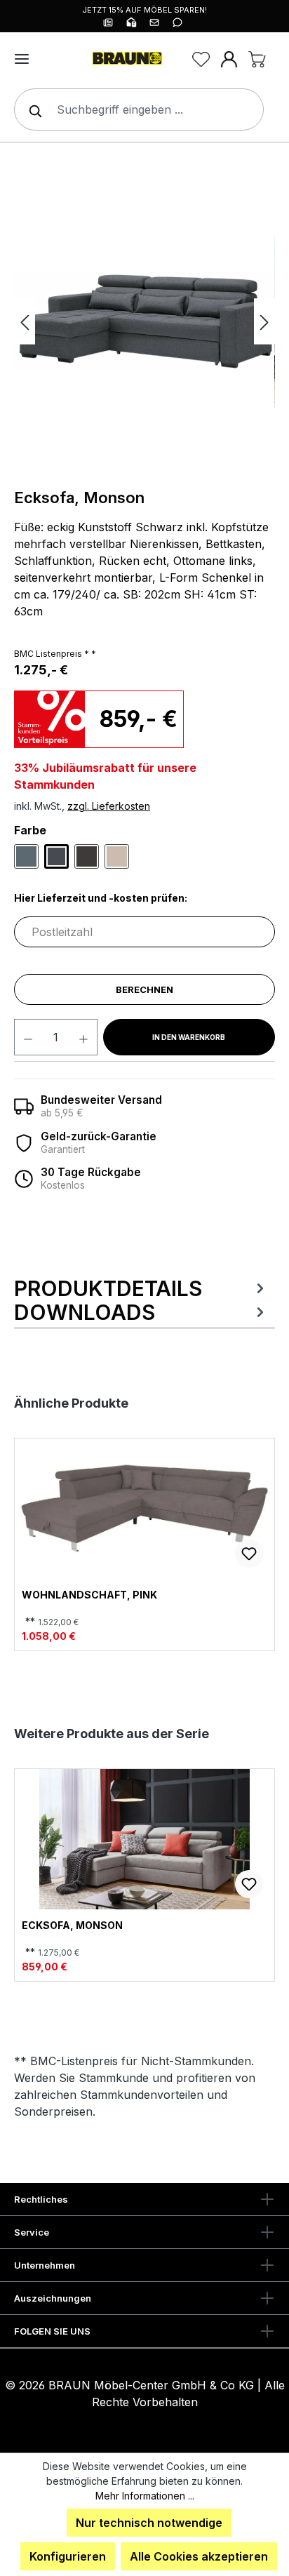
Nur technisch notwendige (149, 2523)
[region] (144, 321)
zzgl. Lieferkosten (109, 806)
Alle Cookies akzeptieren (199, 2556)
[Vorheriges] (25, 322)
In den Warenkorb (189, 1037)
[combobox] (139, 109)
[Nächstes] (264, 322)
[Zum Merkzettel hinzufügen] (249, 1554)
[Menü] (22, 59)
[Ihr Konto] (229, 59)
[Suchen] (32, 109)
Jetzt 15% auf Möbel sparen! (144, 10)
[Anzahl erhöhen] (84, 1037)
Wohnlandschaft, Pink (89, 1595)
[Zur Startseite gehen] (126, 59)
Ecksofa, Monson (72, 1926)
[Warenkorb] (257, 59)
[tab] (141, 1288)
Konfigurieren (68, 2556)
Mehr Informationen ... (145, 2496)
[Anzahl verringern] (28, 1037)
